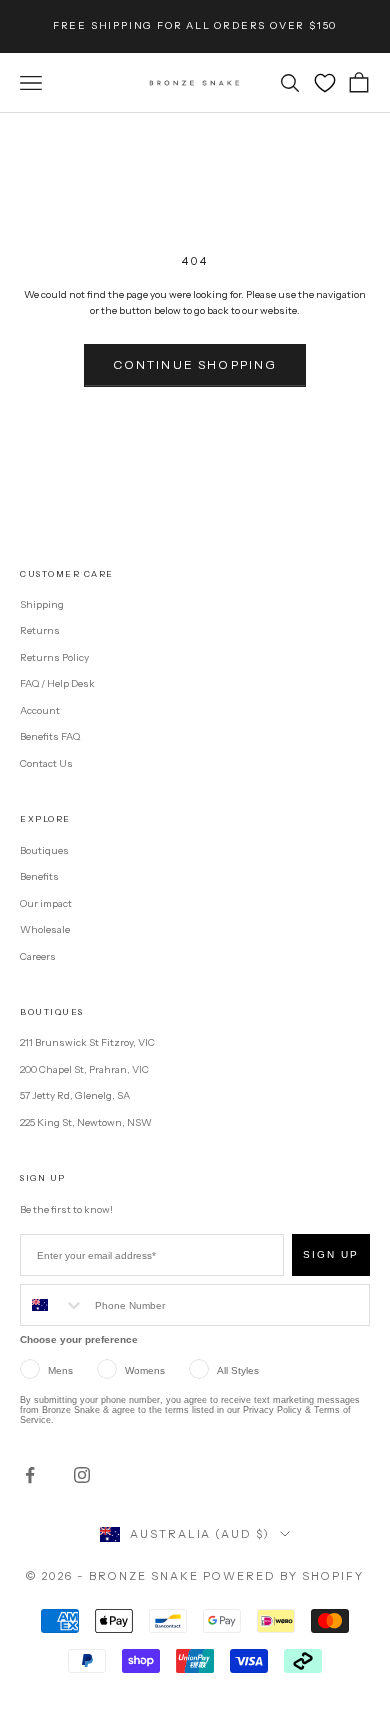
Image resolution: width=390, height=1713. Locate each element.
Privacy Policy (272, 1410)
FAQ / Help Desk (57, 683)
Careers (38, 956)
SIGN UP (331, 1254)
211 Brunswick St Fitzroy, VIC (87, 1042)
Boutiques (44, 850)
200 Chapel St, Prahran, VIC (84, 1069)
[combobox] (53, 1305)
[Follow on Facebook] (30, 1475)
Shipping (42, 604)
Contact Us (46, 763)
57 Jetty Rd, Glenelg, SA (75, 1095)
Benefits (39, 876)
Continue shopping (195, 364)
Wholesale (45, 929)
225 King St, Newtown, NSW (86, 1122)
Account (40, 710)
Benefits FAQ (50, 736)
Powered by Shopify (283, 1576)
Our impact (46, 903)
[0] (325, 83)
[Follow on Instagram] (82, 1475)
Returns (40, 630)
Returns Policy (54, 657)
